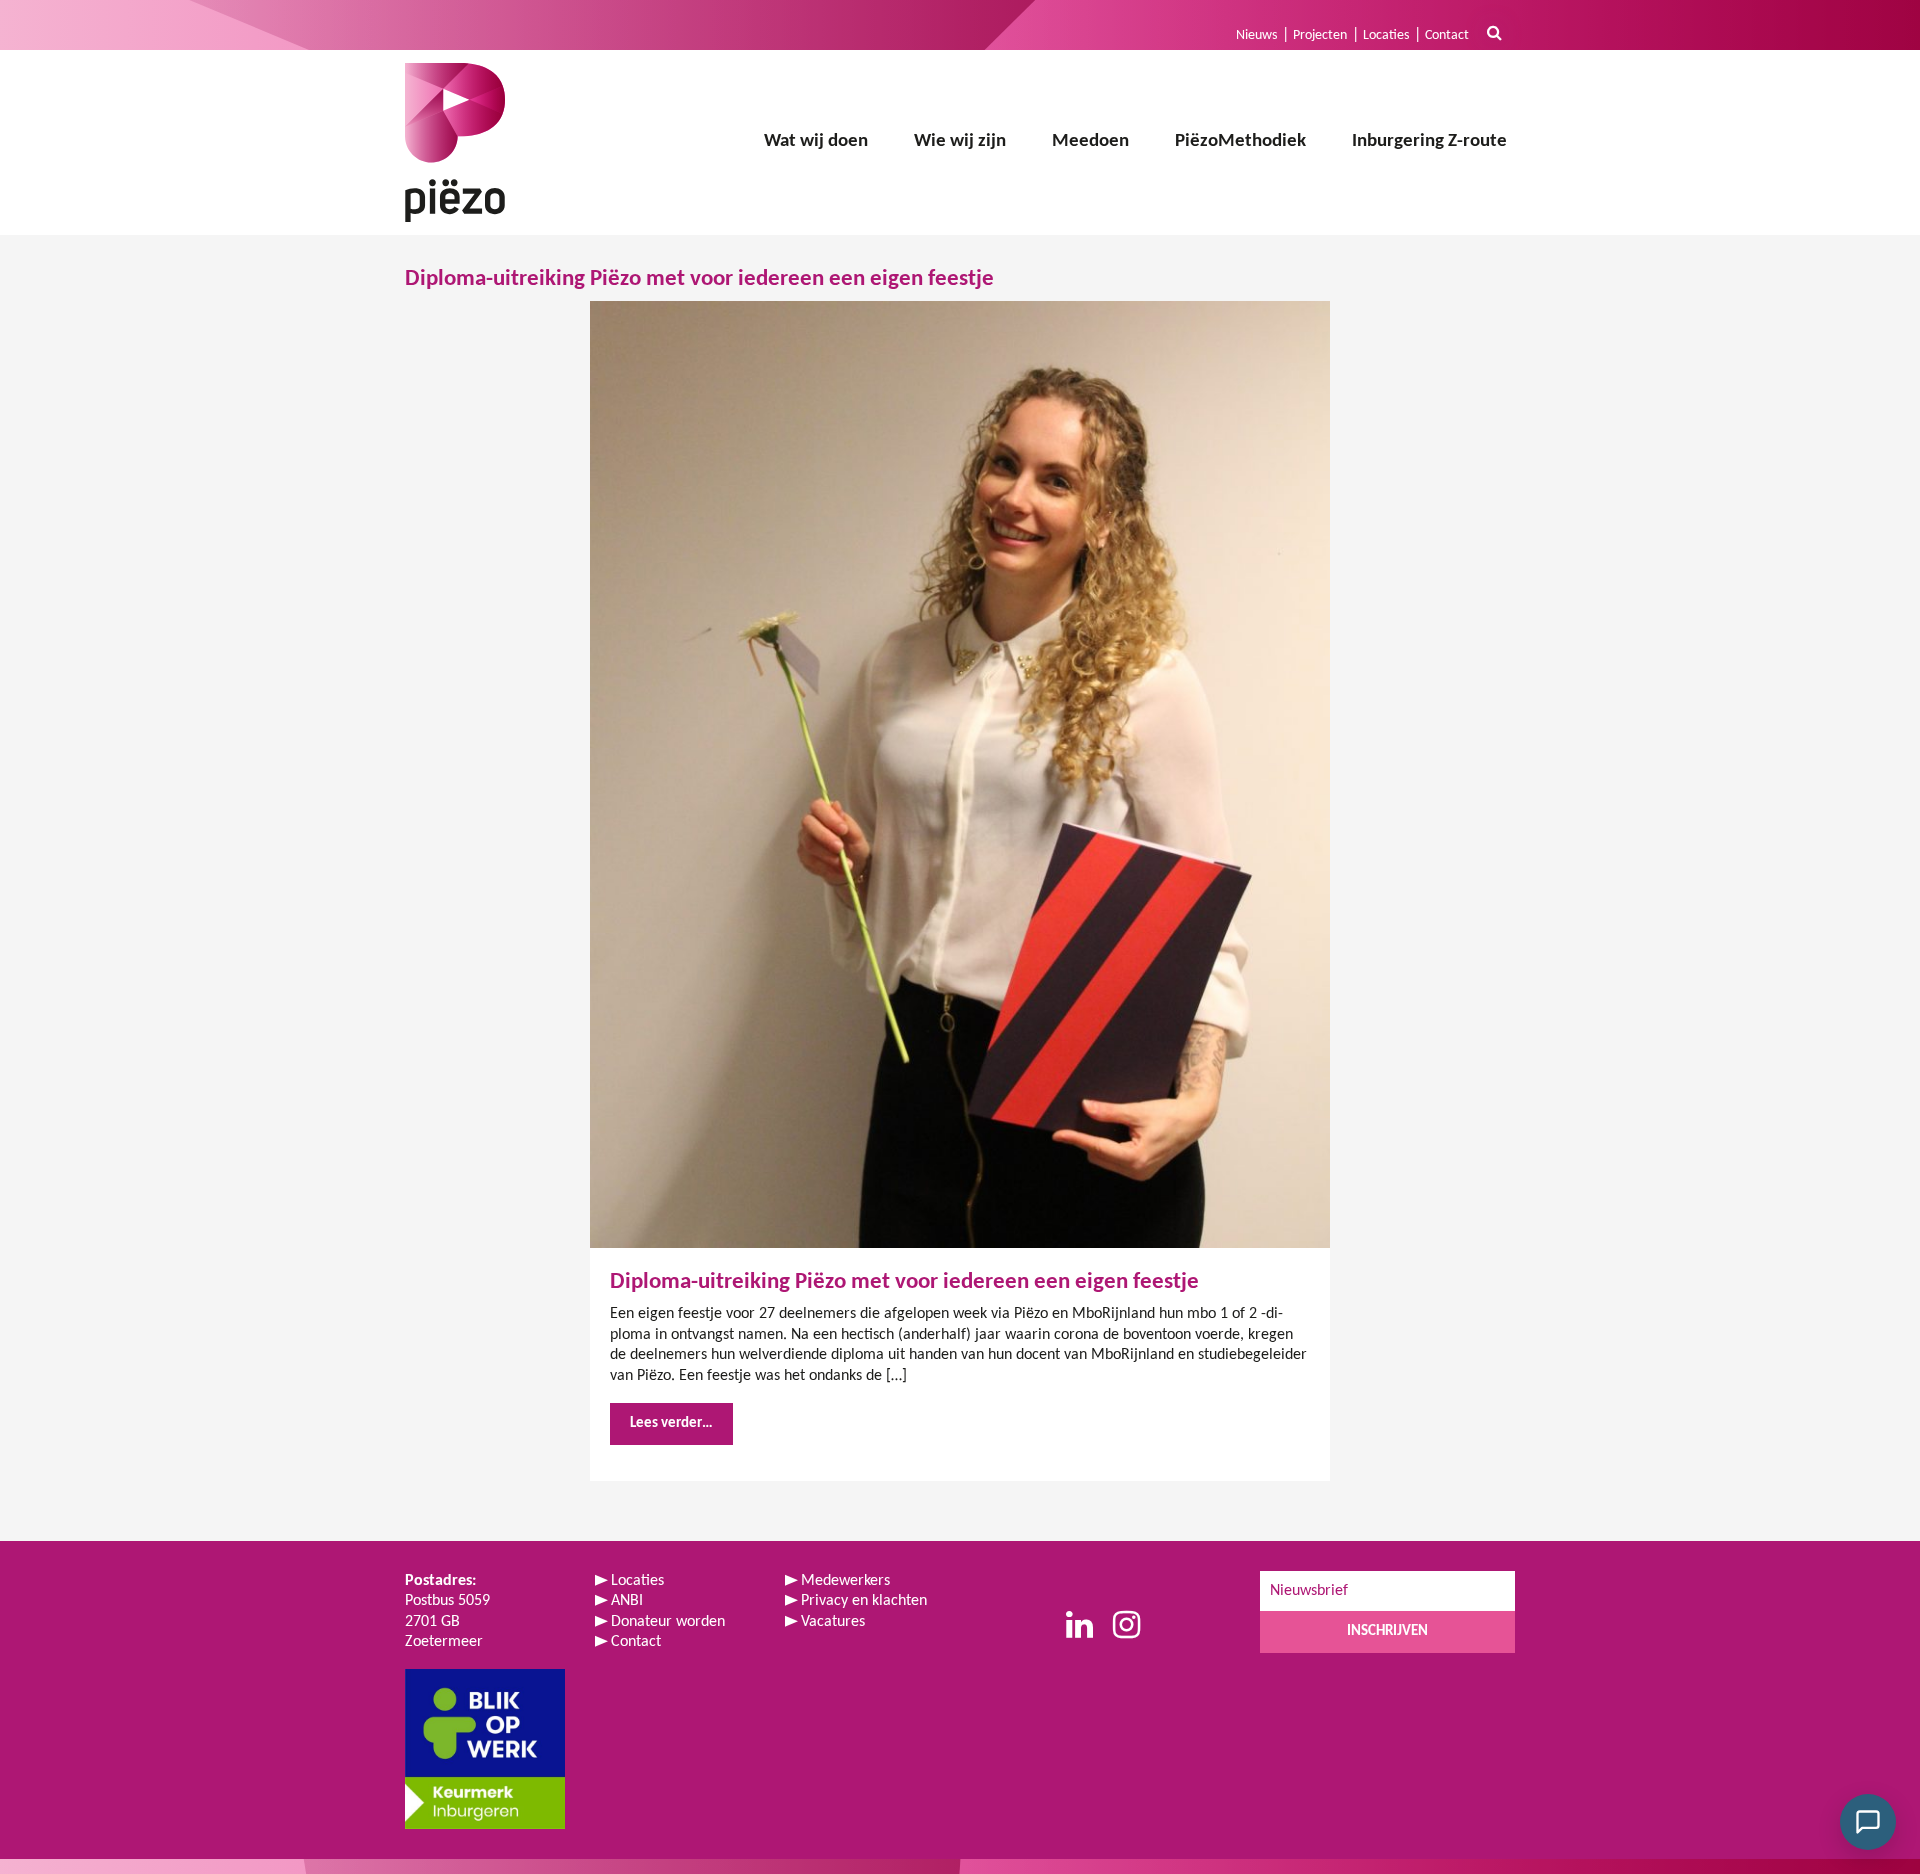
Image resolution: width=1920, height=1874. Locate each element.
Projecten (1320, 35)
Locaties (1386, 35)
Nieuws (1256, 35)
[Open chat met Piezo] (1868, 1822)
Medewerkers (845, 1581)
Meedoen (1090, 141)
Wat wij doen (816, 141)
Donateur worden (668, 1622)
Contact (1447, 35)
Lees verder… (671, 1423)
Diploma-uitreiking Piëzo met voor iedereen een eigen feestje (904, 1282)
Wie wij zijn (960, 141)
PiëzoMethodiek (1240, 141)
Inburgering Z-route (1429, 141)
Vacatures (833, 1622)
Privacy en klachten (864, 1601)
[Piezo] (455, 142)
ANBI (627, 1601)
